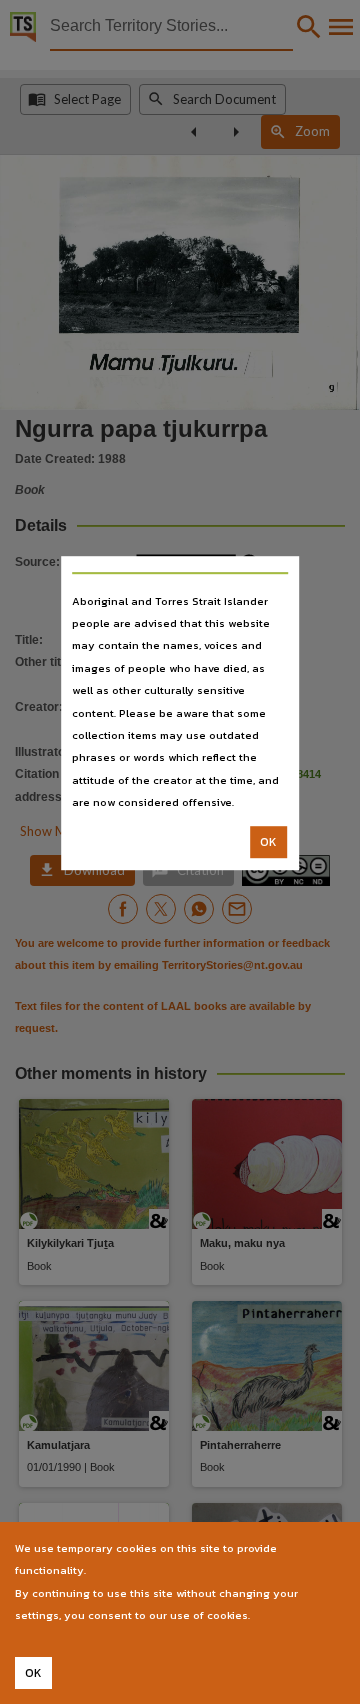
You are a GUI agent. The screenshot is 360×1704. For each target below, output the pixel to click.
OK (268, 842)
